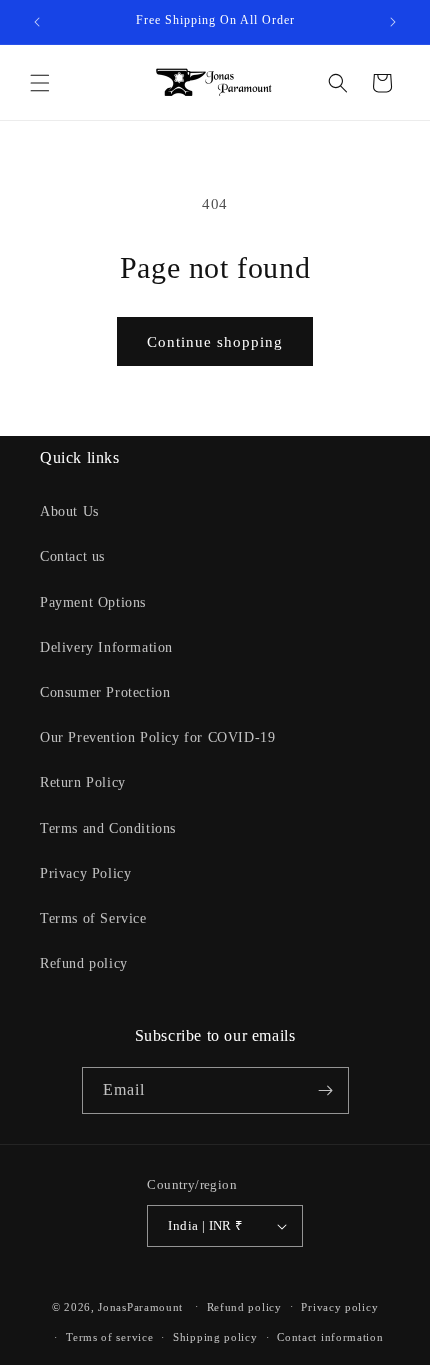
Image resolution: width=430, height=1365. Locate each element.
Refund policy (84, 963)
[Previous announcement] (37, 22)
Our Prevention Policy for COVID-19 (157, 737)
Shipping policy (215, 1337)
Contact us (72, 556)
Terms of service (109, 1337)
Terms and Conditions (108, 828)
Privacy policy (339, 1307)
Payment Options (93, 602)
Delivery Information (106, 647)
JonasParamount (140, 1306)
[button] (40, 83)
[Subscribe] (326, 1090)
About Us (69, 511)
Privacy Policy (85, 873)
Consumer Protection (105, 692)
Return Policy (83, 782)
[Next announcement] (393, 22)
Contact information (330, 1337)
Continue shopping (215, 342)
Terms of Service (93, 918)
